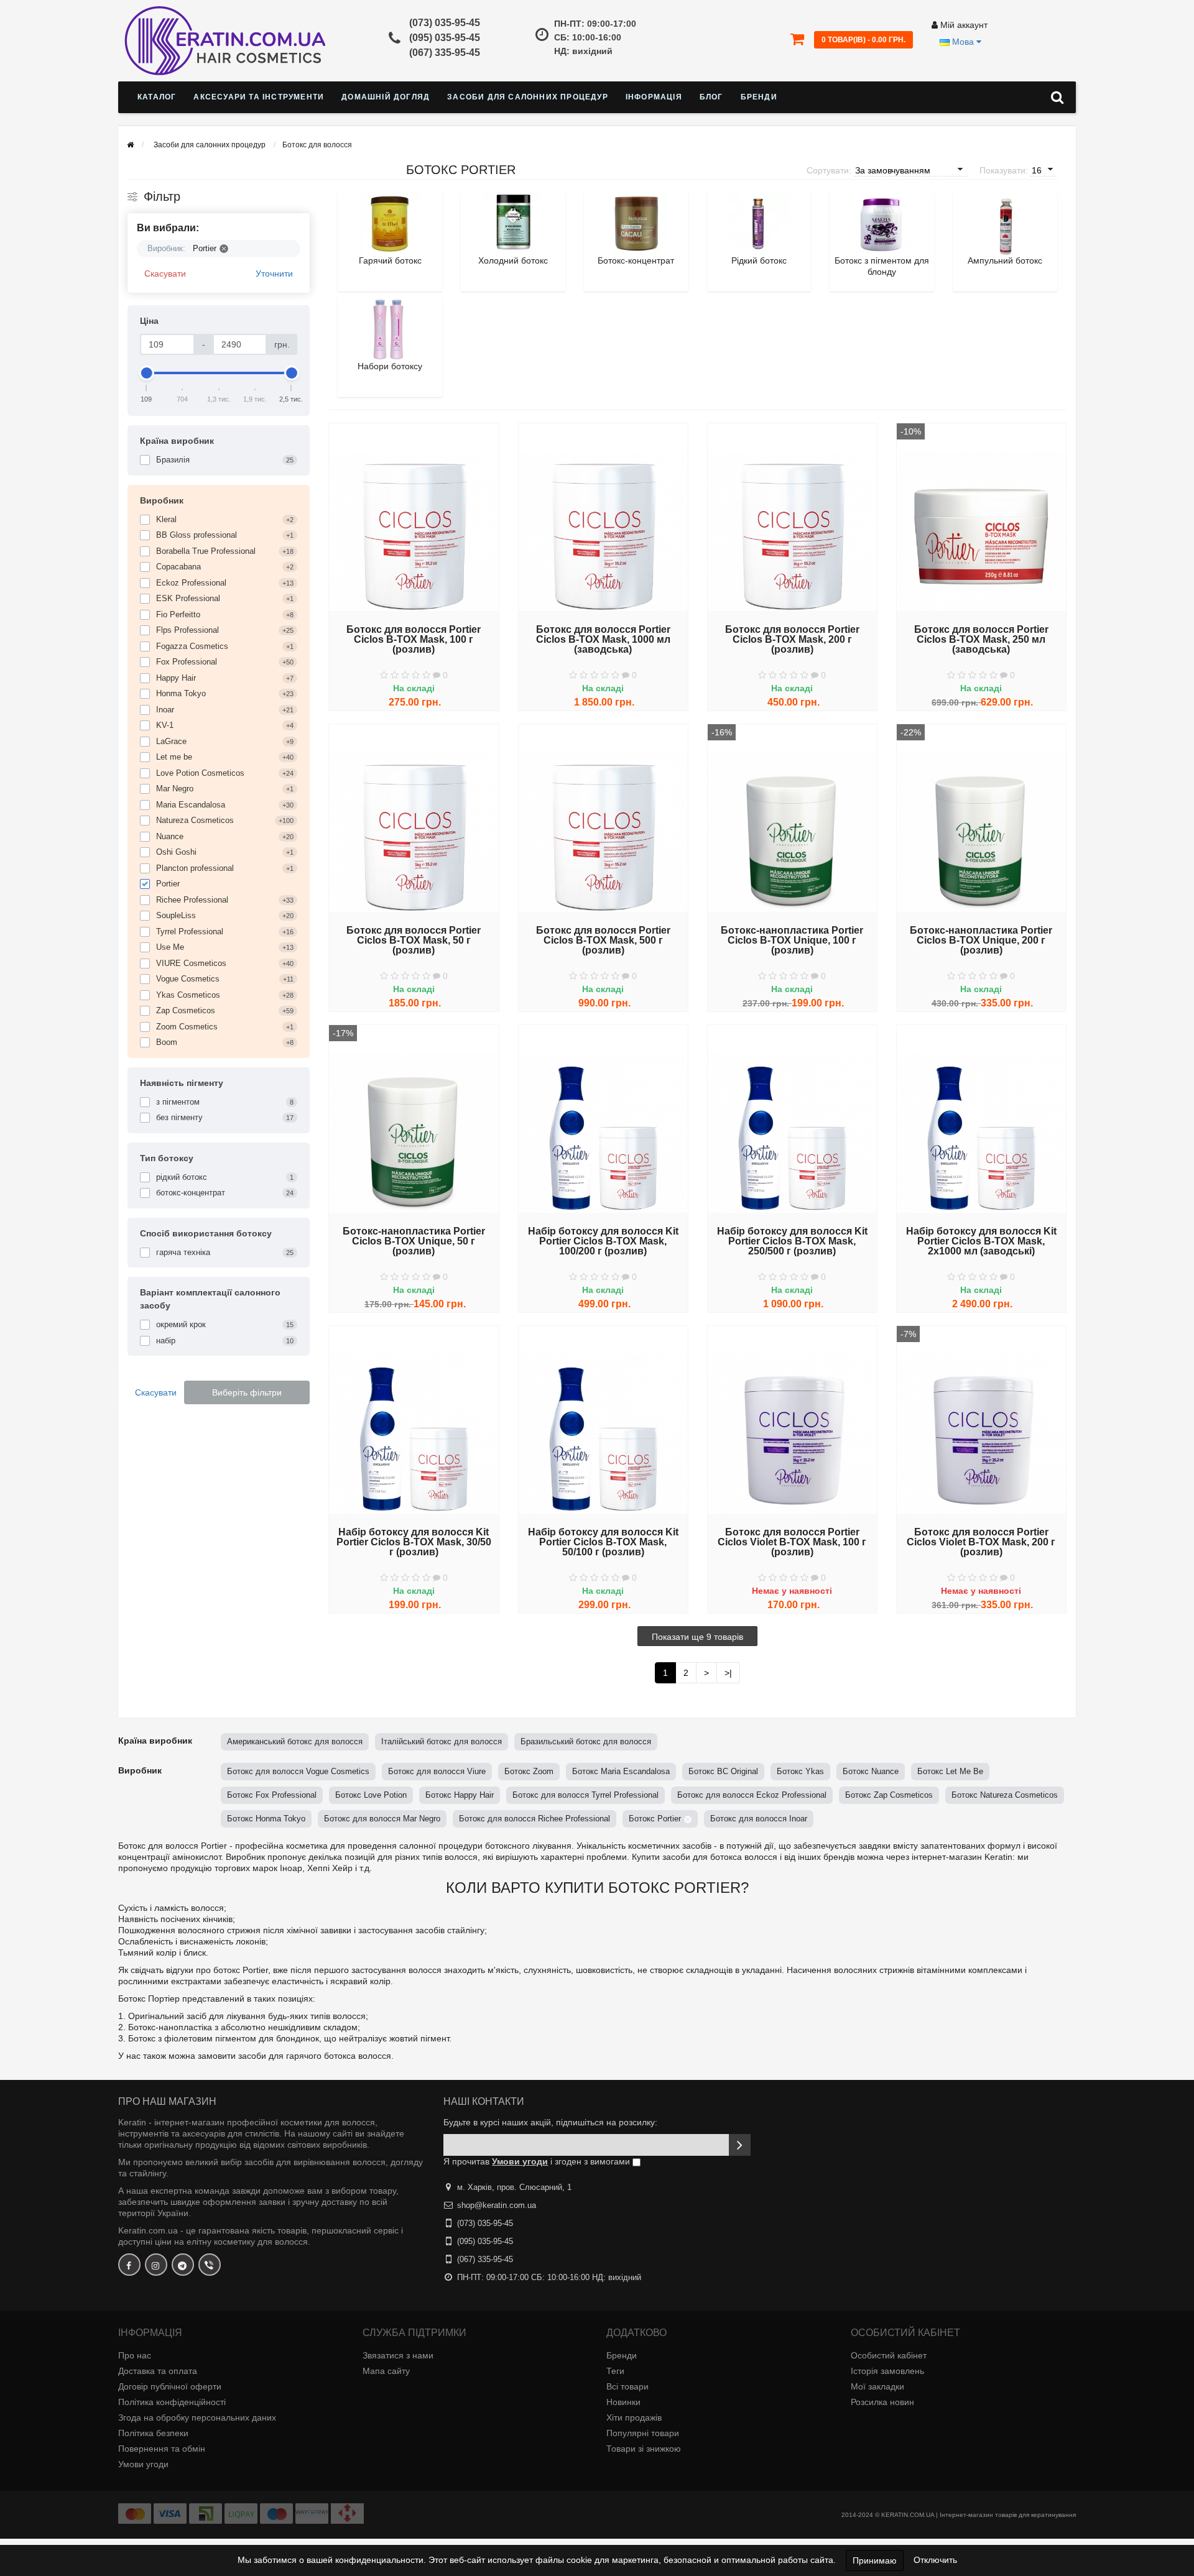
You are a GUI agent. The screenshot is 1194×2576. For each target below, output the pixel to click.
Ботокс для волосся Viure (437, 1771)
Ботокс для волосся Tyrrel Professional (585, 1795)
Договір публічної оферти (170, 2386)
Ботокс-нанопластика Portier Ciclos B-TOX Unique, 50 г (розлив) (414, 1241)
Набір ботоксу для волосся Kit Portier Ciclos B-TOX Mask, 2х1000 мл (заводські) (981, 1241)
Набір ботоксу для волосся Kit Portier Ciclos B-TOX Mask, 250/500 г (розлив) (792, 1241)
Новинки (623, 2402)
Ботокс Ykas (800, 1771)
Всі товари (627, 2386)
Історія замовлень (887, 2371)
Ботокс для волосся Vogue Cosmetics (298, 1771)
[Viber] (210, 2265)
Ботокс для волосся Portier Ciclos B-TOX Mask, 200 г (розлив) (792, 640)
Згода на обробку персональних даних (197, 2417)
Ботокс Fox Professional (272, 1795)
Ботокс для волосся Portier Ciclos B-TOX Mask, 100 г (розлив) (414, 640)
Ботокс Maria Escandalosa (621, 1771)
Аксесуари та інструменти (259, 97)
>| (728, 1673)
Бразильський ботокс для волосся (586, 1741)
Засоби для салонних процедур (528, 97)
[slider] (147, 373)
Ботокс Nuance (871, 1771)
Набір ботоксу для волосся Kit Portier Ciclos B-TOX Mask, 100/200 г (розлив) (603, 1241)
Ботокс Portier (655, 1819)
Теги (615, 2371)
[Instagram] (156, 2265)
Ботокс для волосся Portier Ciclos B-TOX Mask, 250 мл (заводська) (981, 640)
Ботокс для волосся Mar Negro (382, 1819)
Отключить (935, 2560)
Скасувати (165, 274)
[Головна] (130, 145)
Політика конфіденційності (172, 2402)
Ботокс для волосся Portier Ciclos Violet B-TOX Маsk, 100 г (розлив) (792, 1542)
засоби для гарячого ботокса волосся (315, 2056)
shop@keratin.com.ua (497, 2205)
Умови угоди (143, 2464)
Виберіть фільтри (247, 1392)
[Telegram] (183, 2265)
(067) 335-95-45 (445, 53)
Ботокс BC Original (723, 1771)
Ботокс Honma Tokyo (266, 1819)
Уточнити (274, 274)
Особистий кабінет (889, 2355)
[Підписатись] (740, 2145)
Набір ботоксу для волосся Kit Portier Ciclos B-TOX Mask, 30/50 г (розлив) (414, 1542)
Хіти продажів (634, 2417)
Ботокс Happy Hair (460, 1795)
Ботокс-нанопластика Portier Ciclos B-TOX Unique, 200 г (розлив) (981, 941)
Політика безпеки (153, 2433)
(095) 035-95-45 (445, 38)
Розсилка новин (882, 2402)
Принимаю (875, 2560)
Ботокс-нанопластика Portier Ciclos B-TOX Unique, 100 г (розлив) (792, 941)
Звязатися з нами (398, 2355)
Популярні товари (643, 2433)
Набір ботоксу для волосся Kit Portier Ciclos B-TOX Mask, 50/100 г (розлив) (603, 1542)
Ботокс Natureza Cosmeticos (1005, 1795)
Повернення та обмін (162, 2449)
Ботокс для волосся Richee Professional (535, 1819)
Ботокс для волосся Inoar (759, 1819)
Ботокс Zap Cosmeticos (889, 1795)
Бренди (759, 97)
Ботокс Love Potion (371, 1795)
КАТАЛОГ (157, 97)
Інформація (654, 97)
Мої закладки (877, 2386)
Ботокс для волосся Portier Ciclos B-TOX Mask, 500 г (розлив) (603, 941)
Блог (711, 97)
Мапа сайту (386, 2371)
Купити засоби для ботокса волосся (705, 1857)
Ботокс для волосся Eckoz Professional (752, 1795)
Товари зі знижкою (644, 2449)
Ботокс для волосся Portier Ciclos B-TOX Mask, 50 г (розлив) (414, 941)
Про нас (135, 2355)
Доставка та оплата (158, 2371)
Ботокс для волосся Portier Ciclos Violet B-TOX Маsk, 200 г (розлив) (981, 1542)
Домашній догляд (386, 97)
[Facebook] (129, 2265)
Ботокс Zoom (529, 1771)
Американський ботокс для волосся (295, 1741)
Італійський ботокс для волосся (442, 1741)
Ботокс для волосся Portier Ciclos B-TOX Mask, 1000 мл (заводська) (603, 640)
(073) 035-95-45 (445, 23)
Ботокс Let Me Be (950, 1771)
